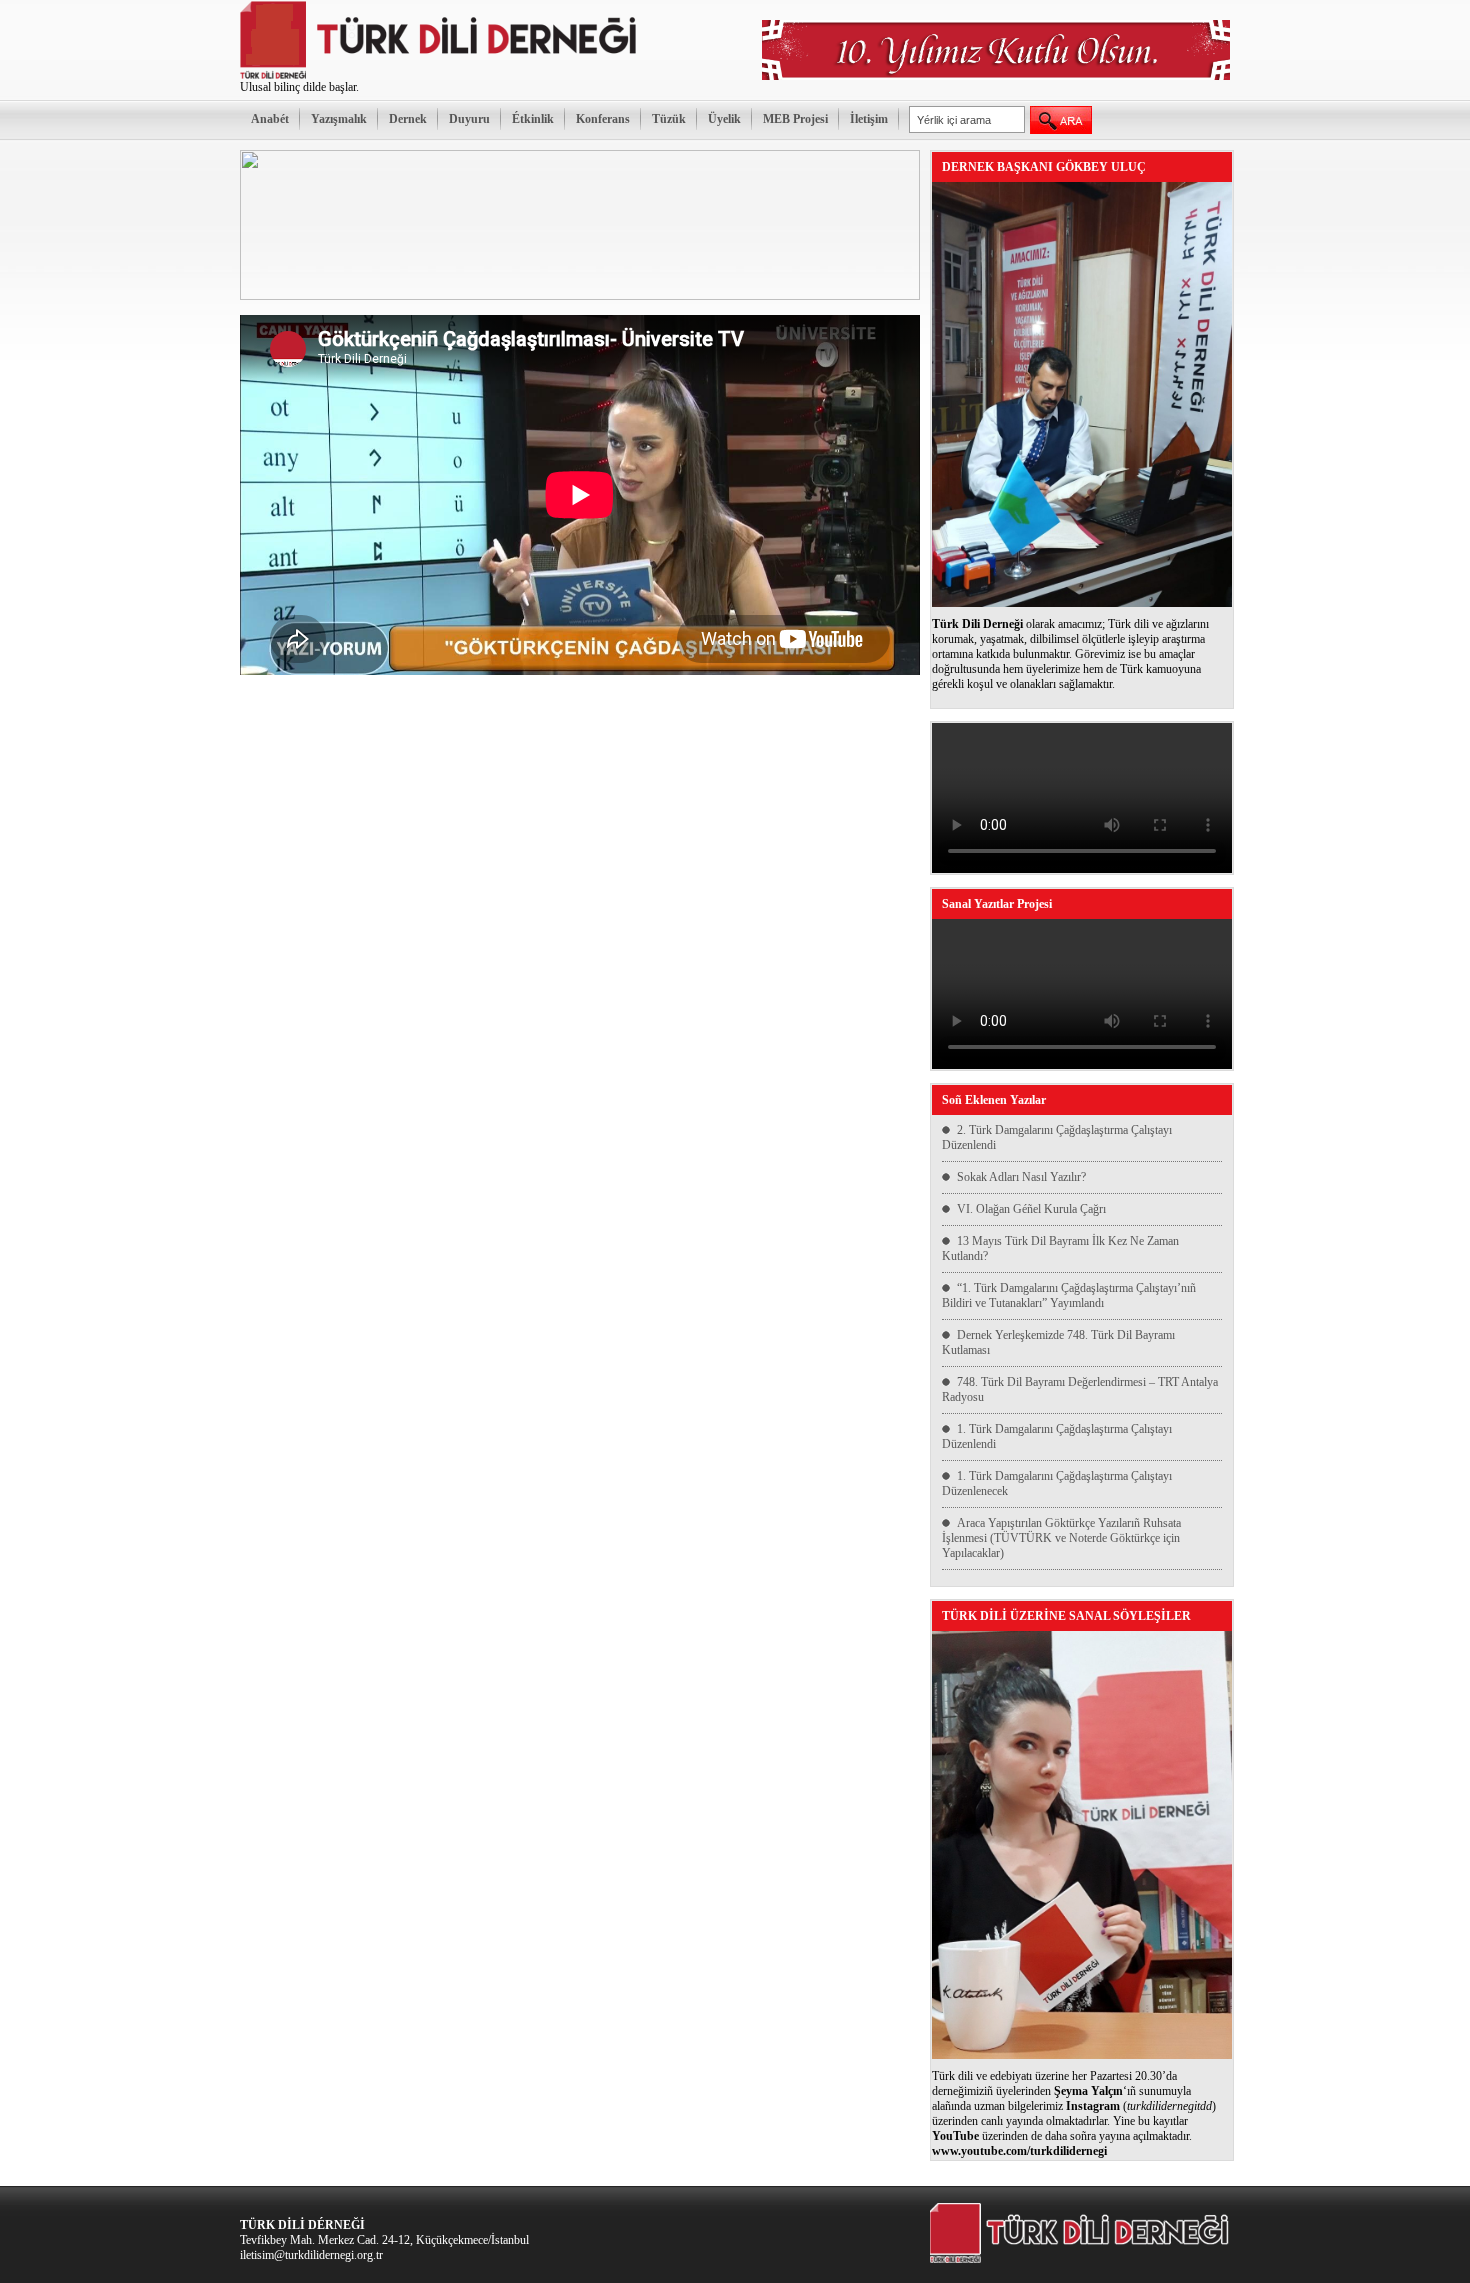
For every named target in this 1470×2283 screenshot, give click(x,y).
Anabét (270, 119)
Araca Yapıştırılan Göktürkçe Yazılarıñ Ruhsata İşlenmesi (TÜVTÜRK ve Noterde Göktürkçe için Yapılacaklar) (1061, 1538)
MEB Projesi (795, 119)
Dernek (408, 119)
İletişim (869, 119)
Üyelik (724, 119)
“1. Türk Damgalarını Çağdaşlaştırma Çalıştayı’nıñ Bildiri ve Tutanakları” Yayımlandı (1069, 1295)
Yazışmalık (339, 119)
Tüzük (669, 119)
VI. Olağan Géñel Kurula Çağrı (1031, 1209)
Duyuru (469, 119)
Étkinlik (533, 119)
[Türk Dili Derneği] (440, 76)
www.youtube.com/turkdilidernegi (1019, 2151)
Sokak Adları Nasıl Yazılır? (1021, 1177)
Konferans (603, 119)
